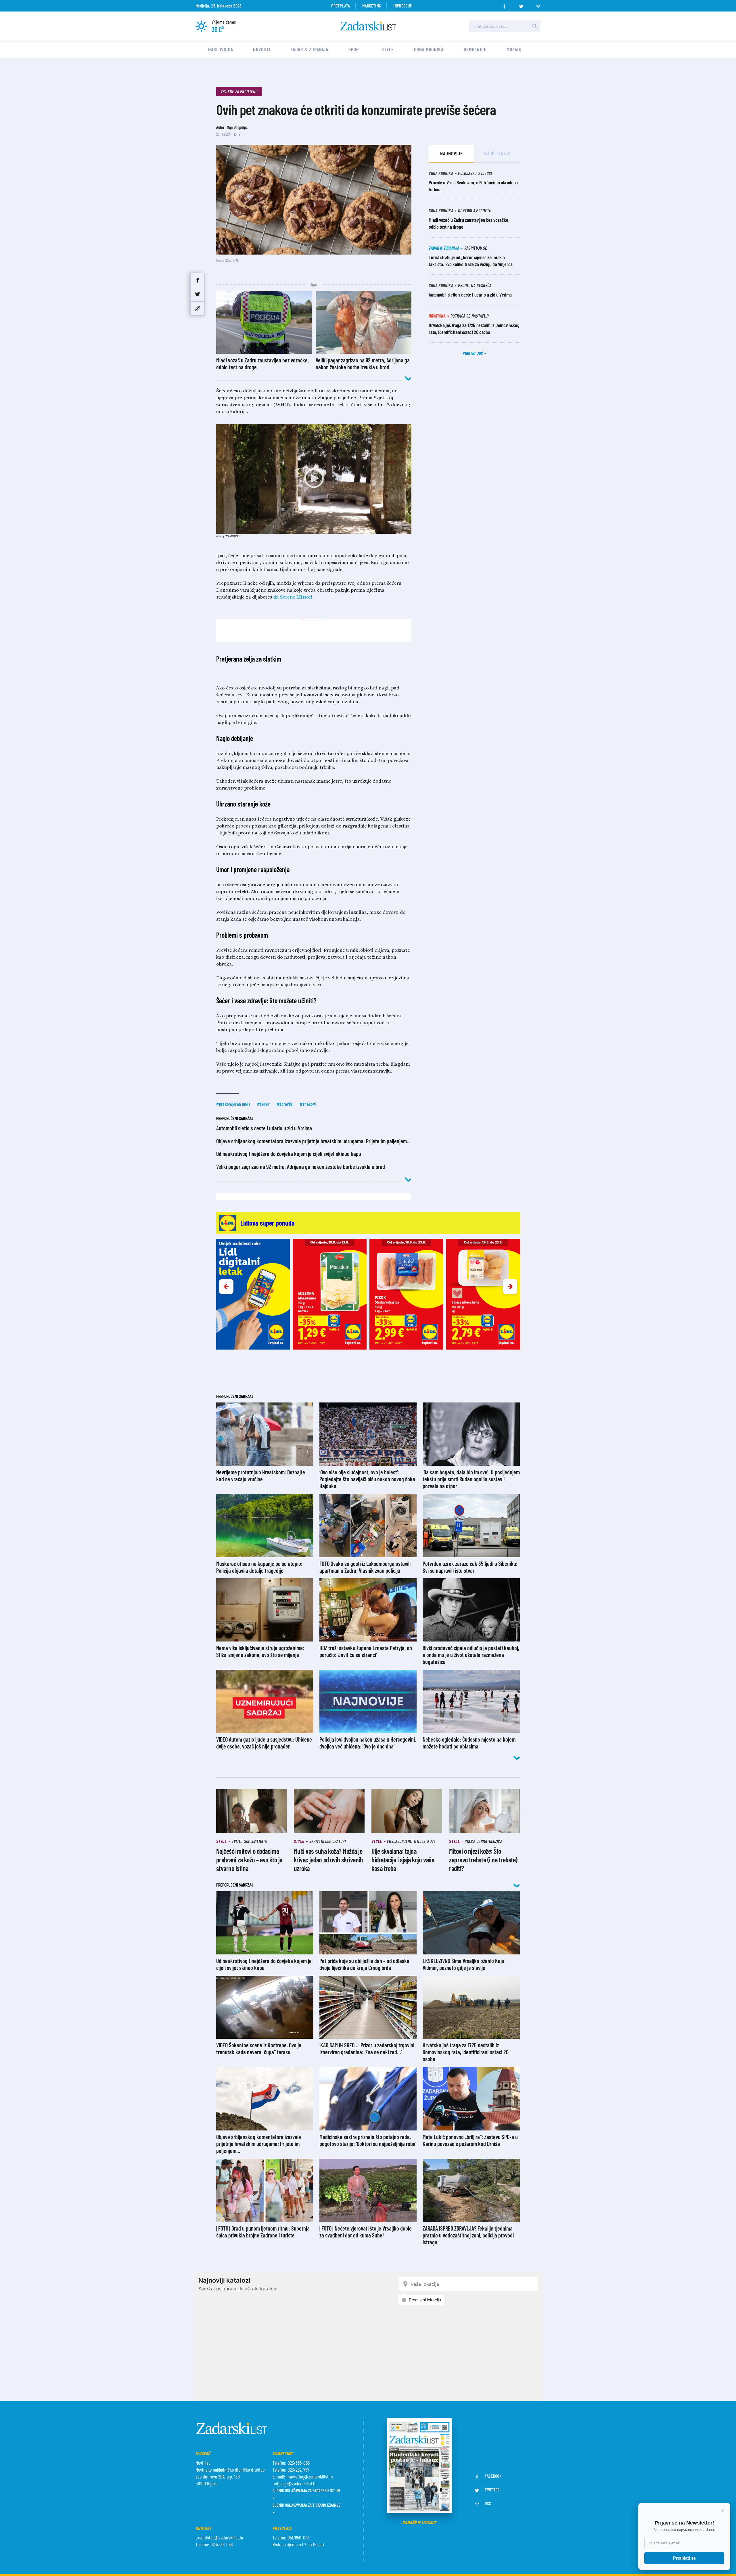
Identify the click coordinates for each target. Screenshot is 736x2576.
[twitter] (521, 5)
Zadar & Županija (309, 49)
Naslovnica (221, 49)
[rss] (538, 5)
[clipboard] (198, 308)
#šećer (263, 1104)
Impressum (403, 6)
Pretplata (341, 6)
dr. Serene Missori (293, 597)
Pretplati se (684, 2558)
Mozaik (514, 49)
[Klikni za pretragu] (535, 26)
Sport (355, 49)
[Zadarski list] (368, 26)
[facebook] (504, 5)
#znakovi (308, 1104)
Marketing (372, 6)
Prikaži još (473, 353)
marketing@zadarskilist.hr (310, 2476)
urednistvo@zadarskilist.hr (220, 2537)
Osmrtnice (475, 49)
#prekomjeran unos (233, 1104)
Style (388, 49)
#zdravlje (285, 1104)
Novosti (261, 49)
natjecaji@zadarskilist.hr (295, 2483)
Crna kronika (429, 49)
